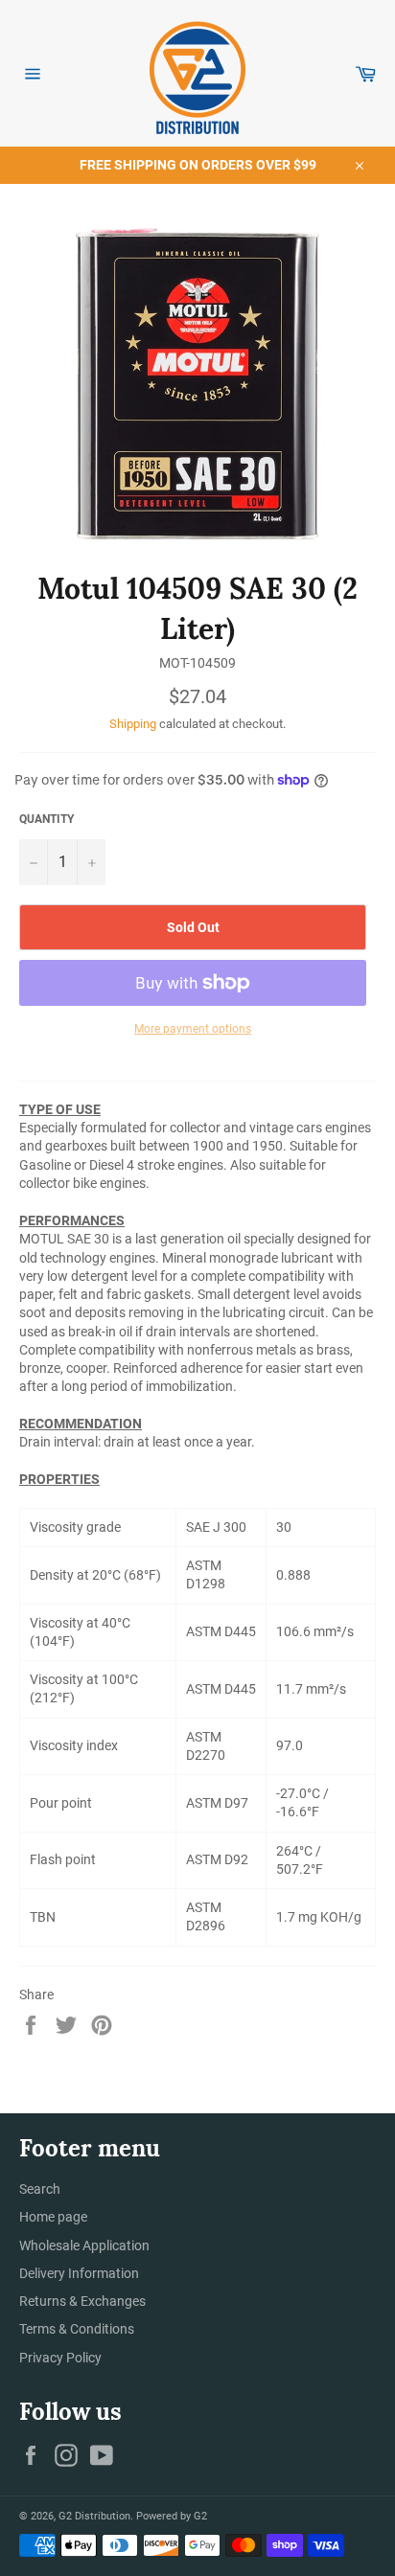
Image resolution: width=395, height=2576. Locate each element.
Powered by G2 (172, 2516)
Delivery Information (79, 2273)
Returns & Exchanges (82, 2301)
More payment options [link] (193, 1029)
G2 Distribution (94, 2516)
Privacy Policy (60, 2358)
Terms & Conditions (77, 2329)
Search (40, 2189)
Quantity (46, 819)
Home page (53, 2217)
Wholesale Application (84, 2245)
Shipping (133, 724)
